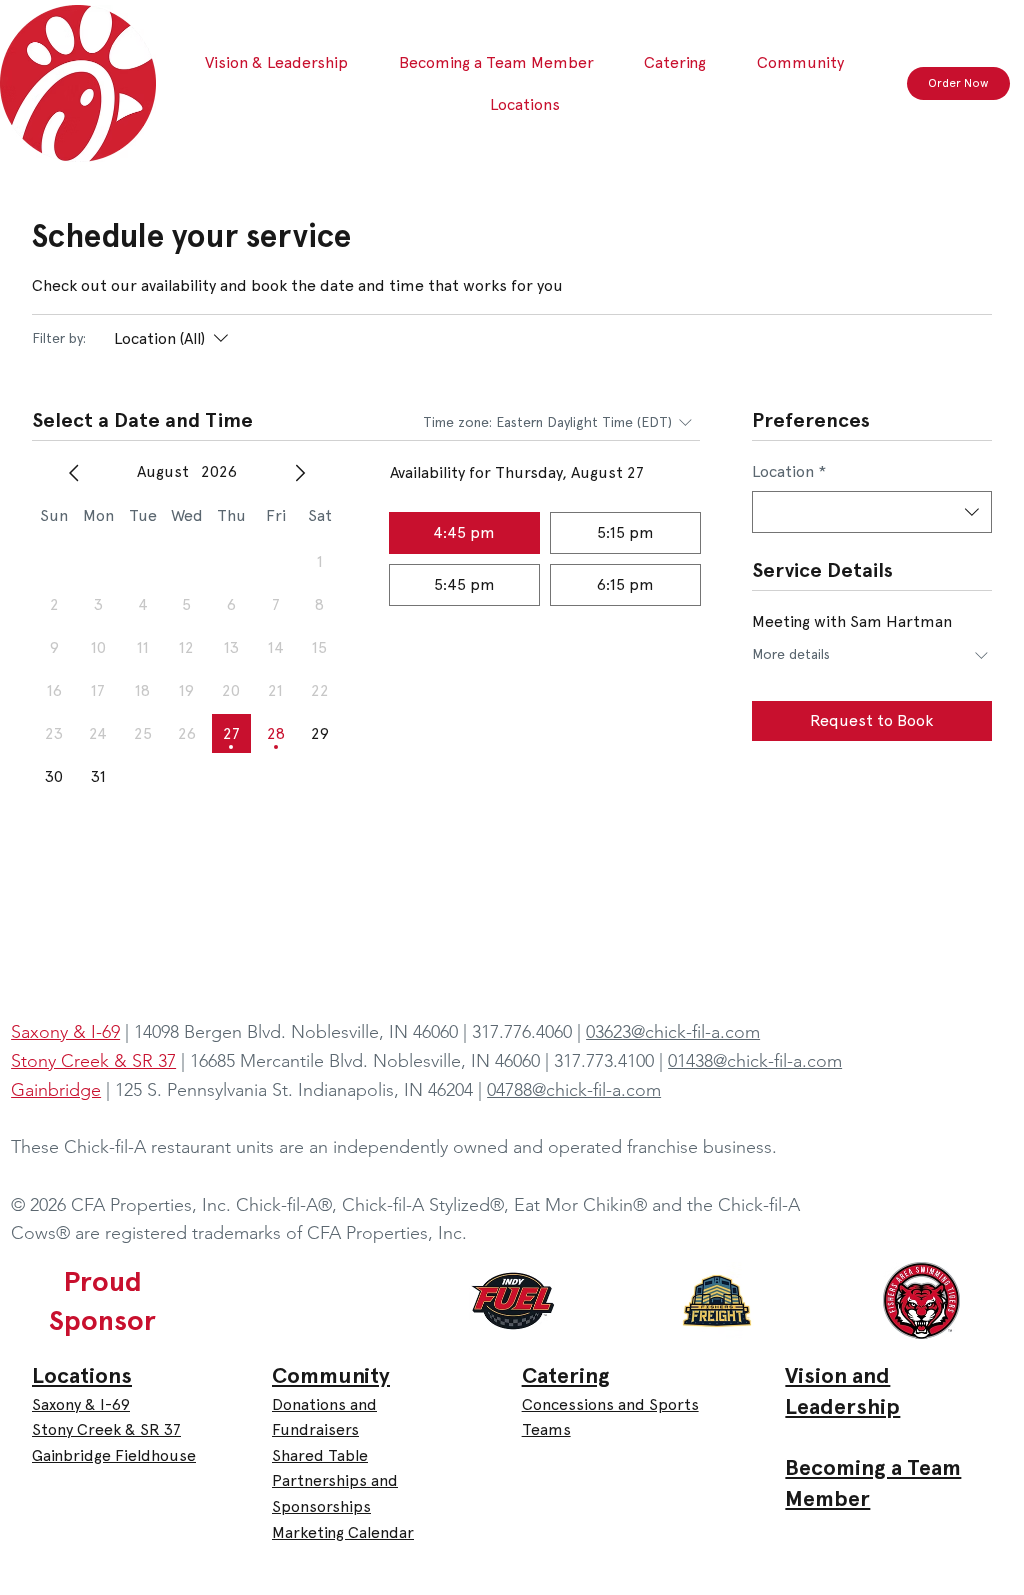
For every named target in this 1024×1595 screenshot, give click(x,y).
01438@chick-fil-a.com (755, 1061)
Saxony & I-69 (81, 1404)
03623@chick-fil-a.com (673, 1032)
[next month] (300, 473)
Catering (566, 1375)
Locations (82, 1375)
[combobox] (872, 512)
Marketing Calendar (343, 1532)
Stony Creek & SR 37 (106, 1429)
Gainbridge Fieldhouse (114, 1455)
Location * (789, 471)
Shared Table (320, 1455)
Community (331, 1375)
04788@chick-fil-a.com (574, 1090)
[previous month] (74, 473)
